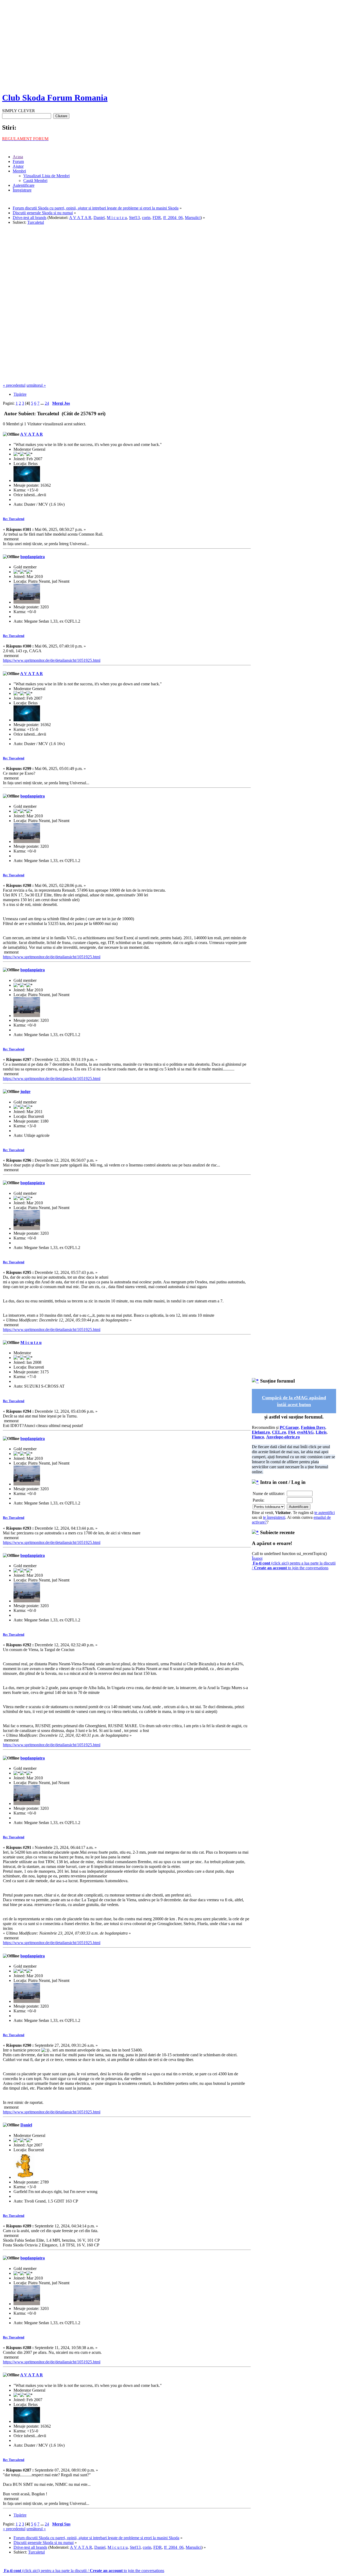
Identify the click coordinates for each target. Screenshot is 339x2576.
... (43, 403)
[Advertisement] (169, 50)
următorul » (36, 385)
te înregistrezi (274, 1517)
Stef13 (134, 218)
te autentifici (325, 1513)
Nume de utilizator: (269, 1494)
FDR (157, 218)
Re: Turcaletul (14, 519)
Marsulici (193, 218)
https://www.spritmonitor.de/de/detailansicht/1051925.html (52, 660)
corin (146, 218)
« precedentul (14, 385)
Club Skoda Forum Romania (55, 98)
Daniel (99, 218)
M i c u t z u (117, 218)
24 (47, 403)
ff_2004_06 (173, 218)
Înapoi (257, 1558)
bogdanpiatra (33, 557)
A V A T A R (80, 218)
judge (25, 1091)
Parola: (258, 1500)
